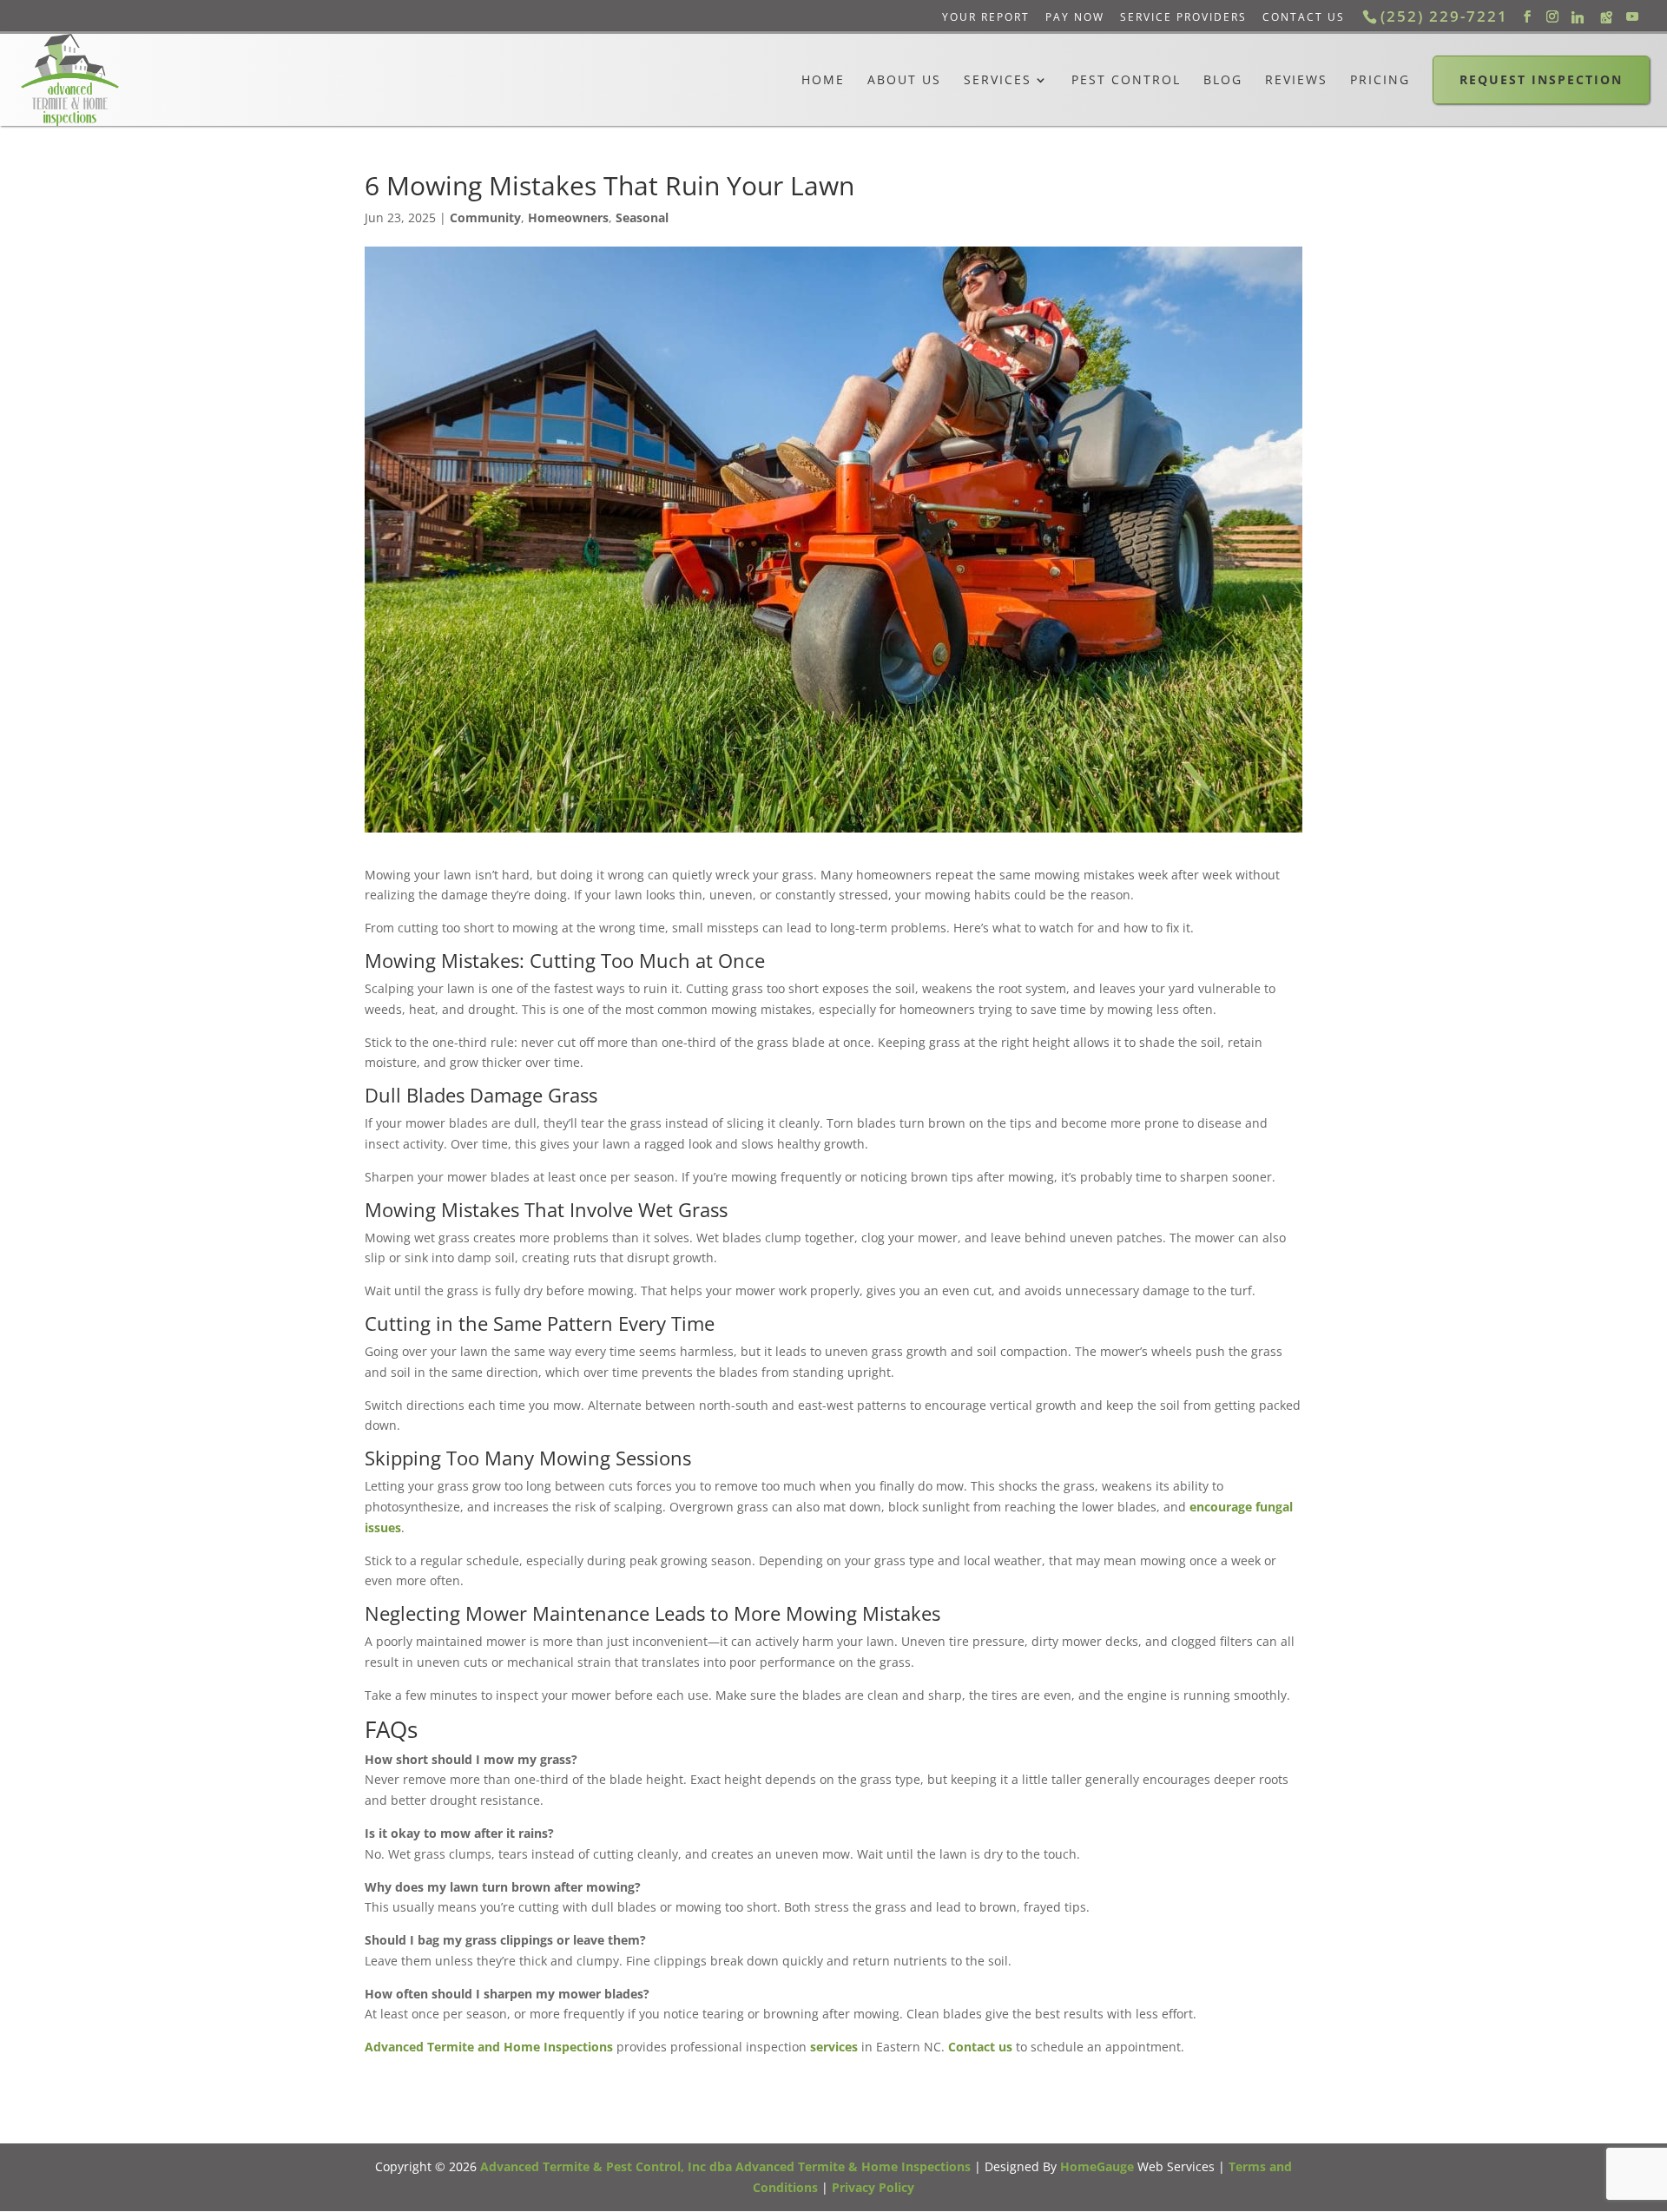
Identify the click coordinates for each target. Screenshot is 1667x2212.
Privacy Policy (873, 2187)
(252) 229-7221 (1444, 16)
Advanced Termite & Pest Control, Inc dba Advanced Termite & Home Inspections (725, 2166)
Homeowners (568, 217)
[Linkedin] (1578, 17)
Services (998, 80)
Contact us (980, 2047)
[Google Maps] (1606, 17)
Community (485, 217)
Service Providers (1183, 17)
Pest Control (1126, 80)
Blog (1223, 80)
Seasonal (642, 217)
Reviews (1296, 80)
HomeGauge (1097, 2166)
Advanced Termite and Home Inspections (489, 2047)
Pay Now (1075, 17)
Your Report (986, 17)
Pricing (1380, 80)
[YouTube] (1632, 17)
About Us (904, 80)
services (834, 2047)
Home (823, 80)
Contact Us (1304, 17)
